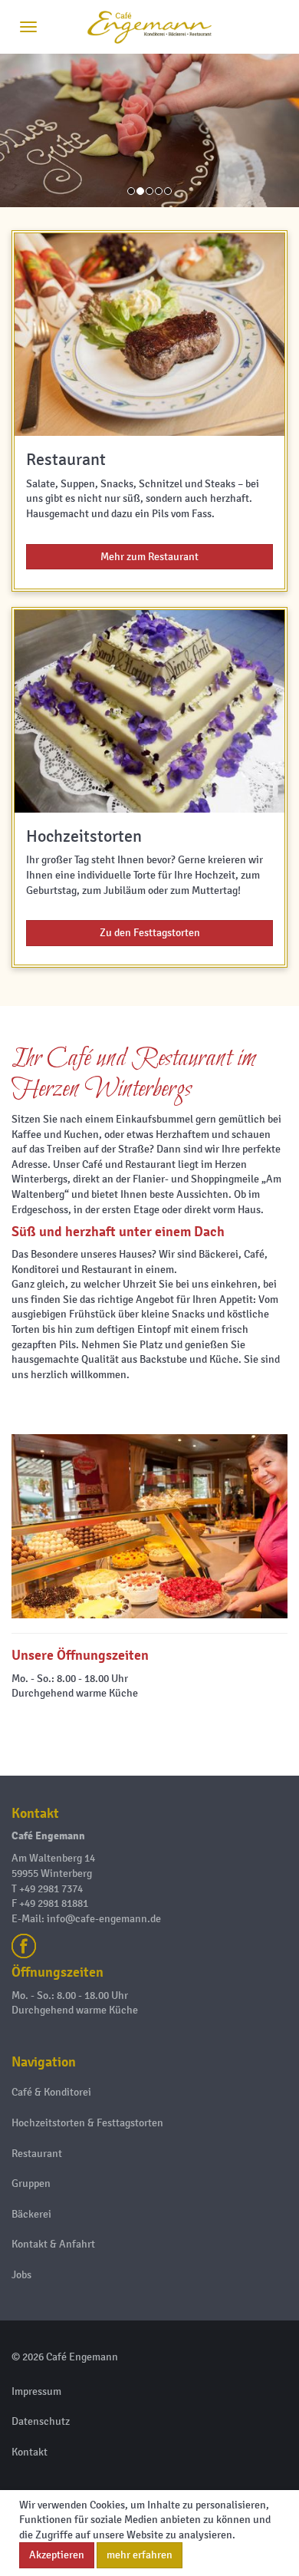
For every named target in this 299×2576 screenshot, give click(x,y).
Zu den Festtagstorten (150, 933)
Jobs (21, 2275)
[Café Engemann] (149, 27)
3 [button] (151, 199)
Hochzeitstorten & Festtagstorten (87, 2123)
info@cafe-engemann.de (104, 1919)
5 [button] (169, 199)
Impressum (36, 2391)
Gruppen (31, 2183)
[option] (149, 130)
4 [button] (160, 199)
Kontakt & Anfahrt (53, 2244)
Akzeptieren (57, 2555)
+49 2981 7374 (51, 1889)
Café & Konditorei (51, 2092)
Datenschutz (41, 2421)
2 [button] (142, 199)
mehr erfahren (140, 2555)
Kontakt (30, 2452)
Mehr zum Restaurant (149, 557)
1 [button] (133, 199)
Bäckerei (31, 2214)
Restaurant (37, 2154)
